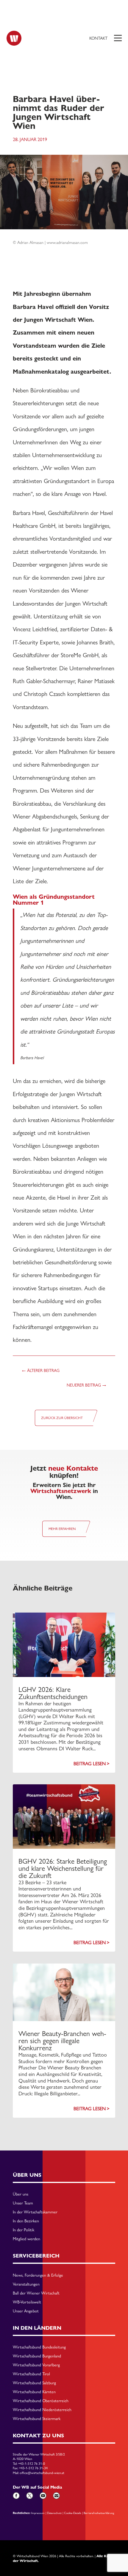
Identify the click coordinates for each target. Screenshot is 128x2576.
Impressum (38, 2513)
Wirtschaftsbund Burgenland (37, 2356)
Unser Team (23, 2203)
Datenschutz (54, 2513)
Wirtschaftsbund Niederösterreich (42, 2410)
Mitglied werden (26, 2239)
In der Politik (24, 2230)
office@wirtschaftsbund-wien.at (42, 2473)
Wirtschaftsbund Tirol (31, 2374)
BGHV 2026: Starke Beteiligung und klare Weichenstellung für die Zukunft (63, 1868)
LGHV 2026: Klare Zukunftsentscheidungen (53, 1693)
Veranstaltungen (26, 2284)
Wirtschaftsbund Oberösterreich (41, 2401)
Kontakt (98, 38)
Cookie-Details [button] (73, 2513)
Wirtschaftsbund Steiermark (37, 2419)
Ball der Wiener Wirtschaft (36, 2293)
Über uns (21, 2194)
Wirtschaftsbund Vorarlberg (36, 2365)
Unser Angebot (26, 2311)
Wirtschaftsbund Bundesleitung (39, 2347)
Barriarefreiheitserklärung (99, 2513)
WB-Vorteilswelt (27, 2302)
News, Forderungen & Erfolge (38, 2275)
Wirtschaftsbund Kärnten (34, 2392)
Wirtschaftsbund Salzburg (34, 2383)
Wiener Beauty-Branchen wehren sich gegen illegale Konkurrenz (62, 2041)
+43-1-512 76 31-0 (32, 2464)
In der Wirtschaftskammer (35, 2212)
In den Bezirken (26, 2221)
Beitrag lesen (90, 1764)
